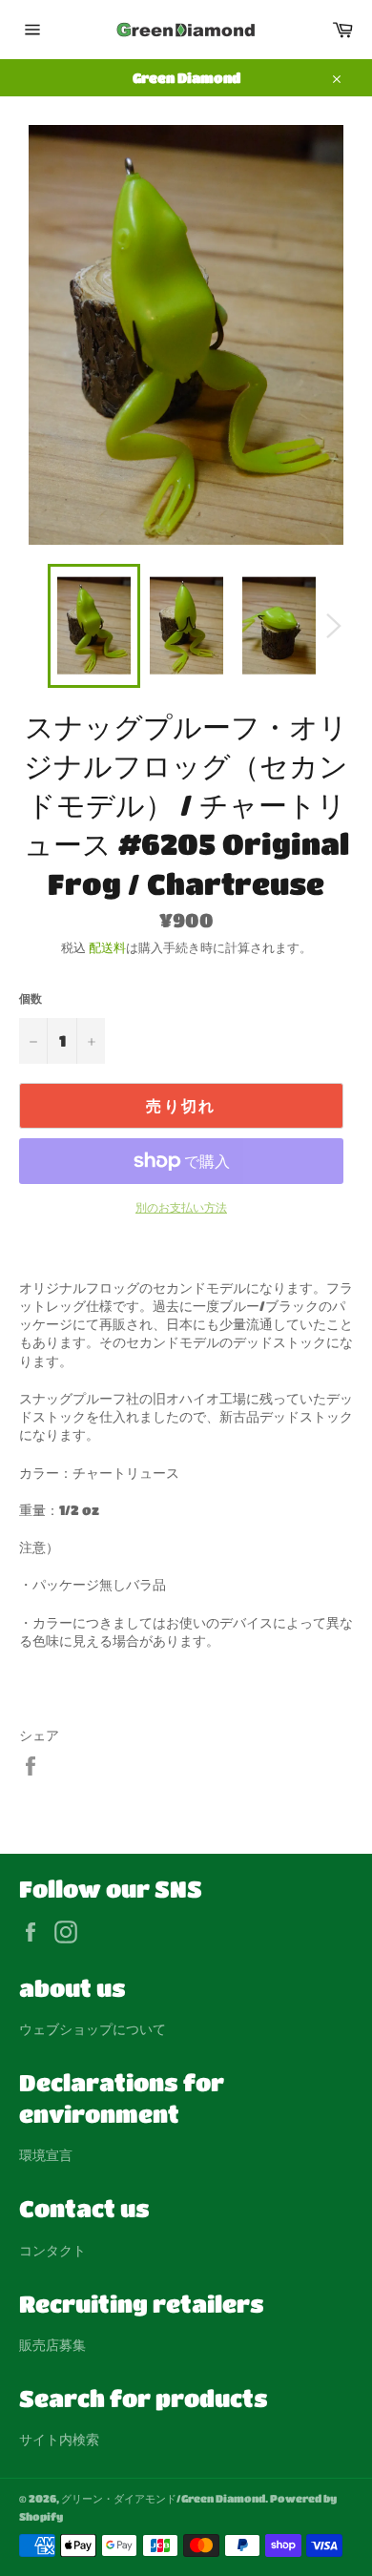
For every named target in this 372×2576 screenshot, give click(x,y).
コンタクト (52, 2250)
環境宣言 (46, 2154)
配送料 (107, 947)
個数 (31, 998)
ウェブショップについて (93, 2028)
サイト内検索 (59, 2439)
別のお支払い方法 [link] (181, 1207)
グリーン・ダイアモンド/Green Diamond (163, 2498)
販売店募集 (52, 2344)
